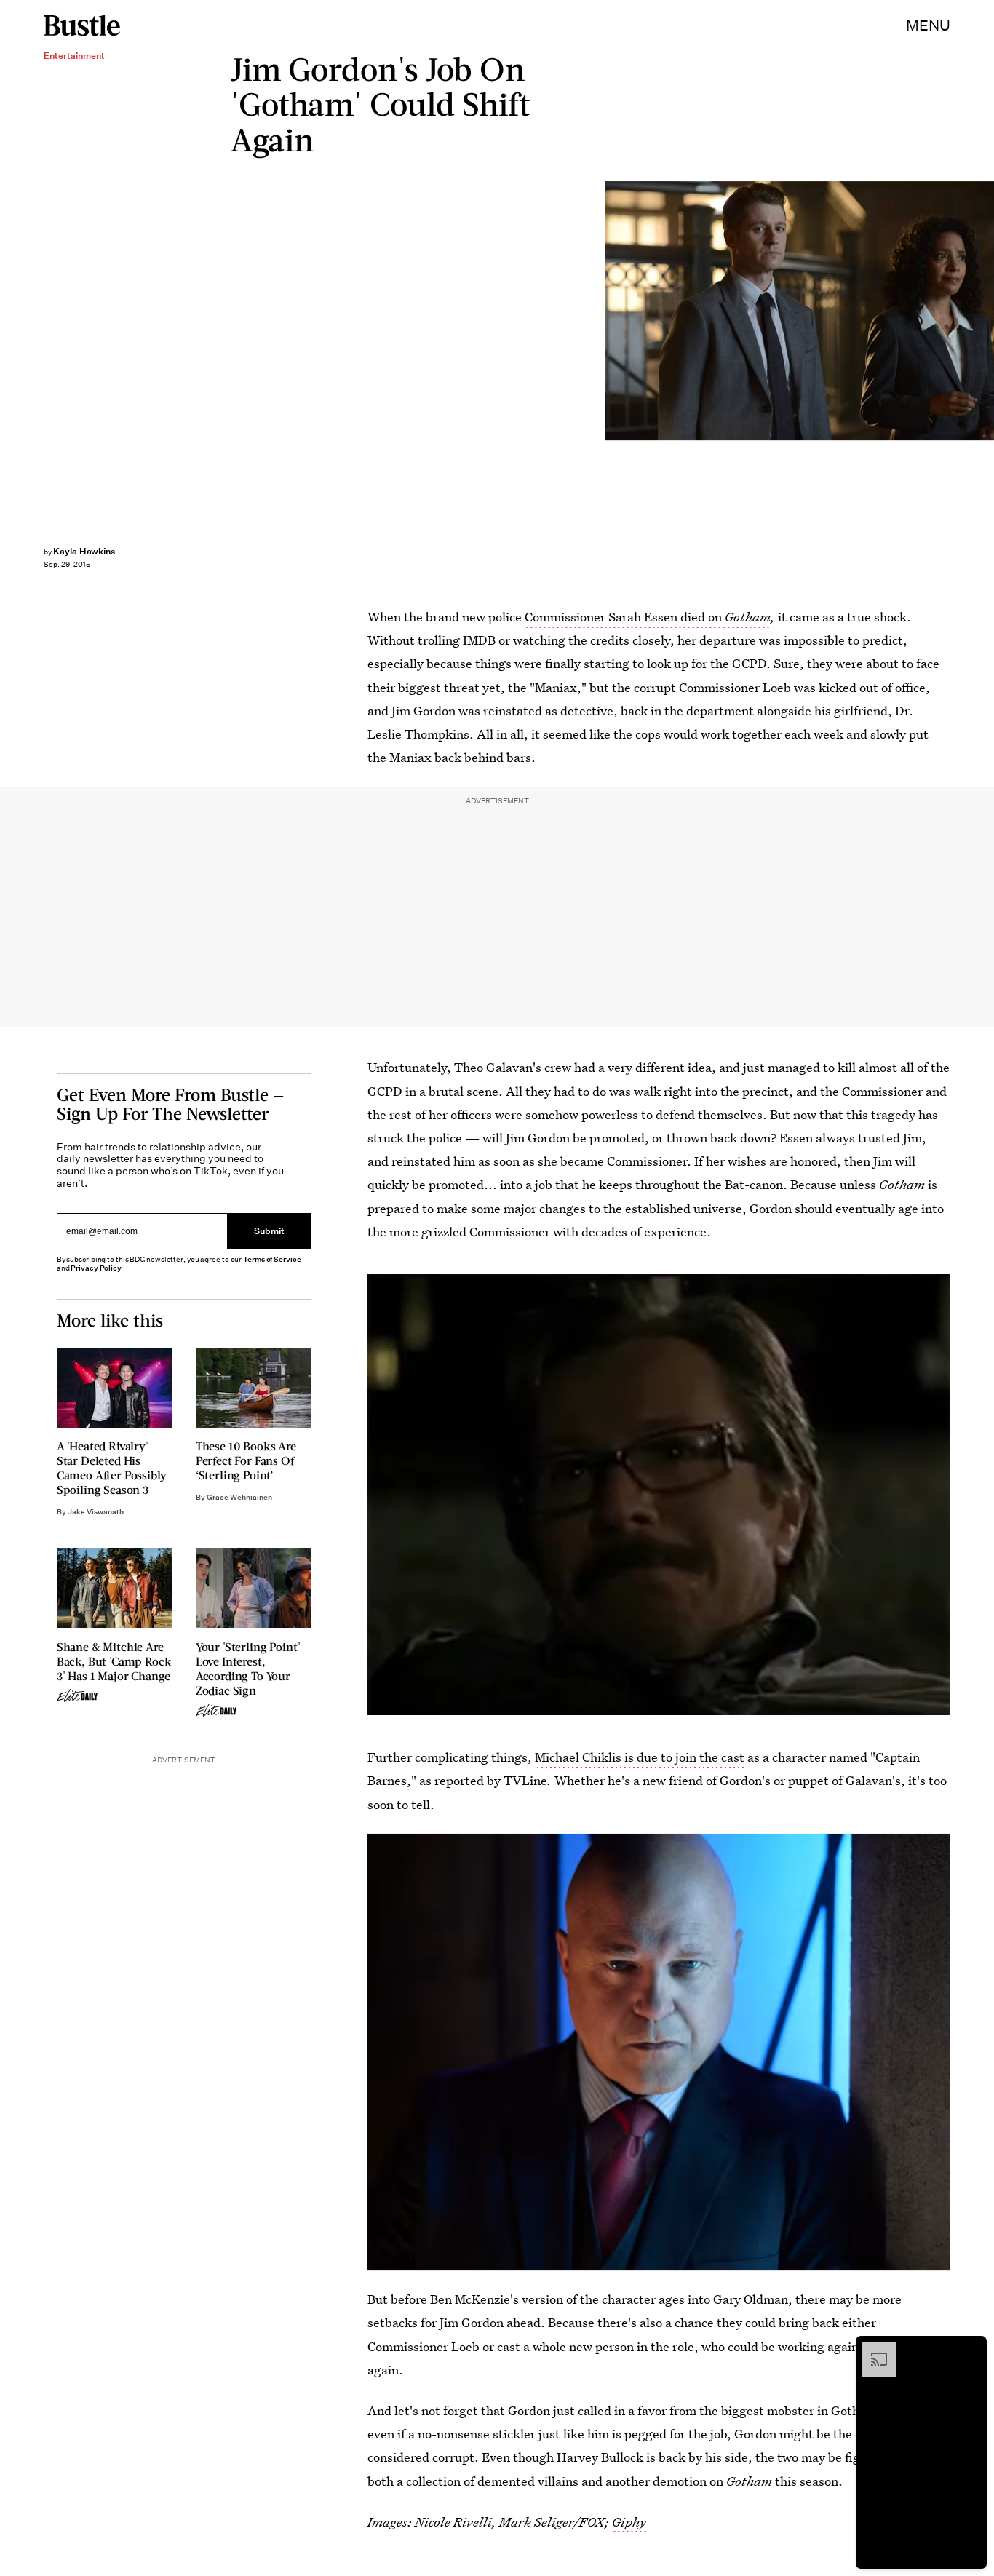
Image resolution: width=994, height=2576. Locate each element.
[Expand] (872, 2349)
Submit (269, 1232)
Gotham (748, 617)
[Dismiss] (971, 2349)
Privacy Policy (96, 1268)
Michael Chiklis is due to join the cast (640, 1757)
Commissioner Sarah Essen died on (625, 617)
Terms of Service (272, 1259)
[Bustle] (82, 25)
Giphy (629, 2522)
